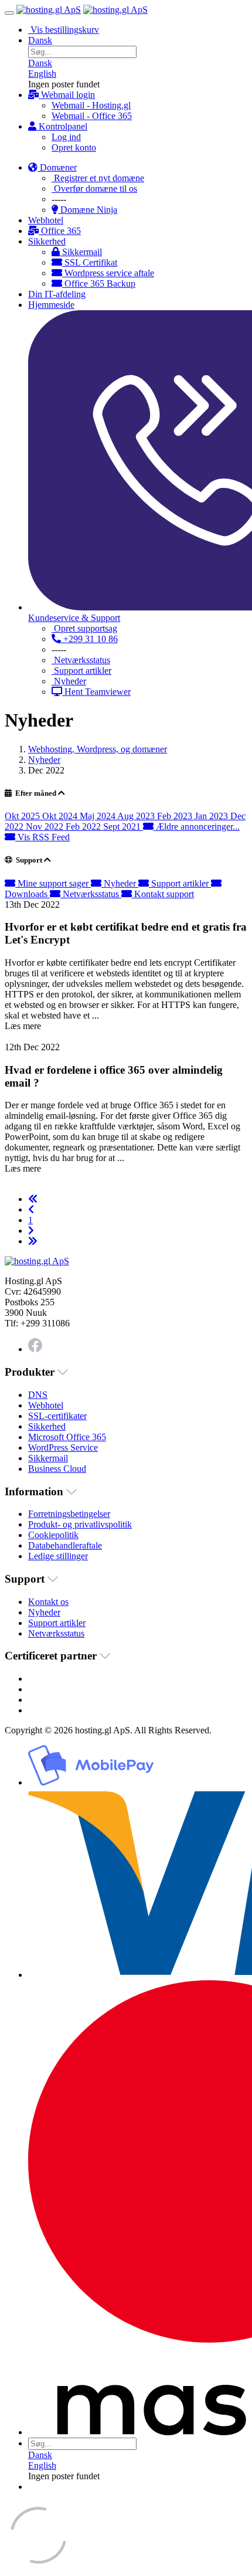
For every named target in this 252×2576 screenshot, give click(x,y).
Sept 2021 (123, 827)
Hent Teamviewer (96, 692)
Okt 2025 (23, 816)
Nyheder (69, 681)
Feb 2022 (84, 827)
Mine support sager (53, 883)
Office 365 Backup (99, 284)
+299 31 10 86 (89, 639)
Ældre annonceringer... (197, 827)
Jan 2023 (212, 816)
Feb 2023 (176, 816)
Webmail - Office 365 (92, 116)
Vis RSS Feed (42, 837)
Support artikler (81, 671)
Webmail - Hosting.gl (91, 105)
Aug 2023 (137, 816)
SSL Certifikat (90, 262)
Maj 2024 (98, 816)
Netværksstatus (81, 660)
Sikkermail (81, 252)
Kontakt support (163, 894)
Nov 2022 (46, 827)
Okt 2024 (61, 816)
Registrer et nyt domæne (98, 178)
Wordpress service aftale (108, 273)
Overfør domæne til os (94, 189)
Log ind (66, 137)
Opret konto (74, 147)
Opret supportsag (84, 628)
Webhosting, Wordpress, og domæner (98, 749)
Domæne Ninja (88, 210)
